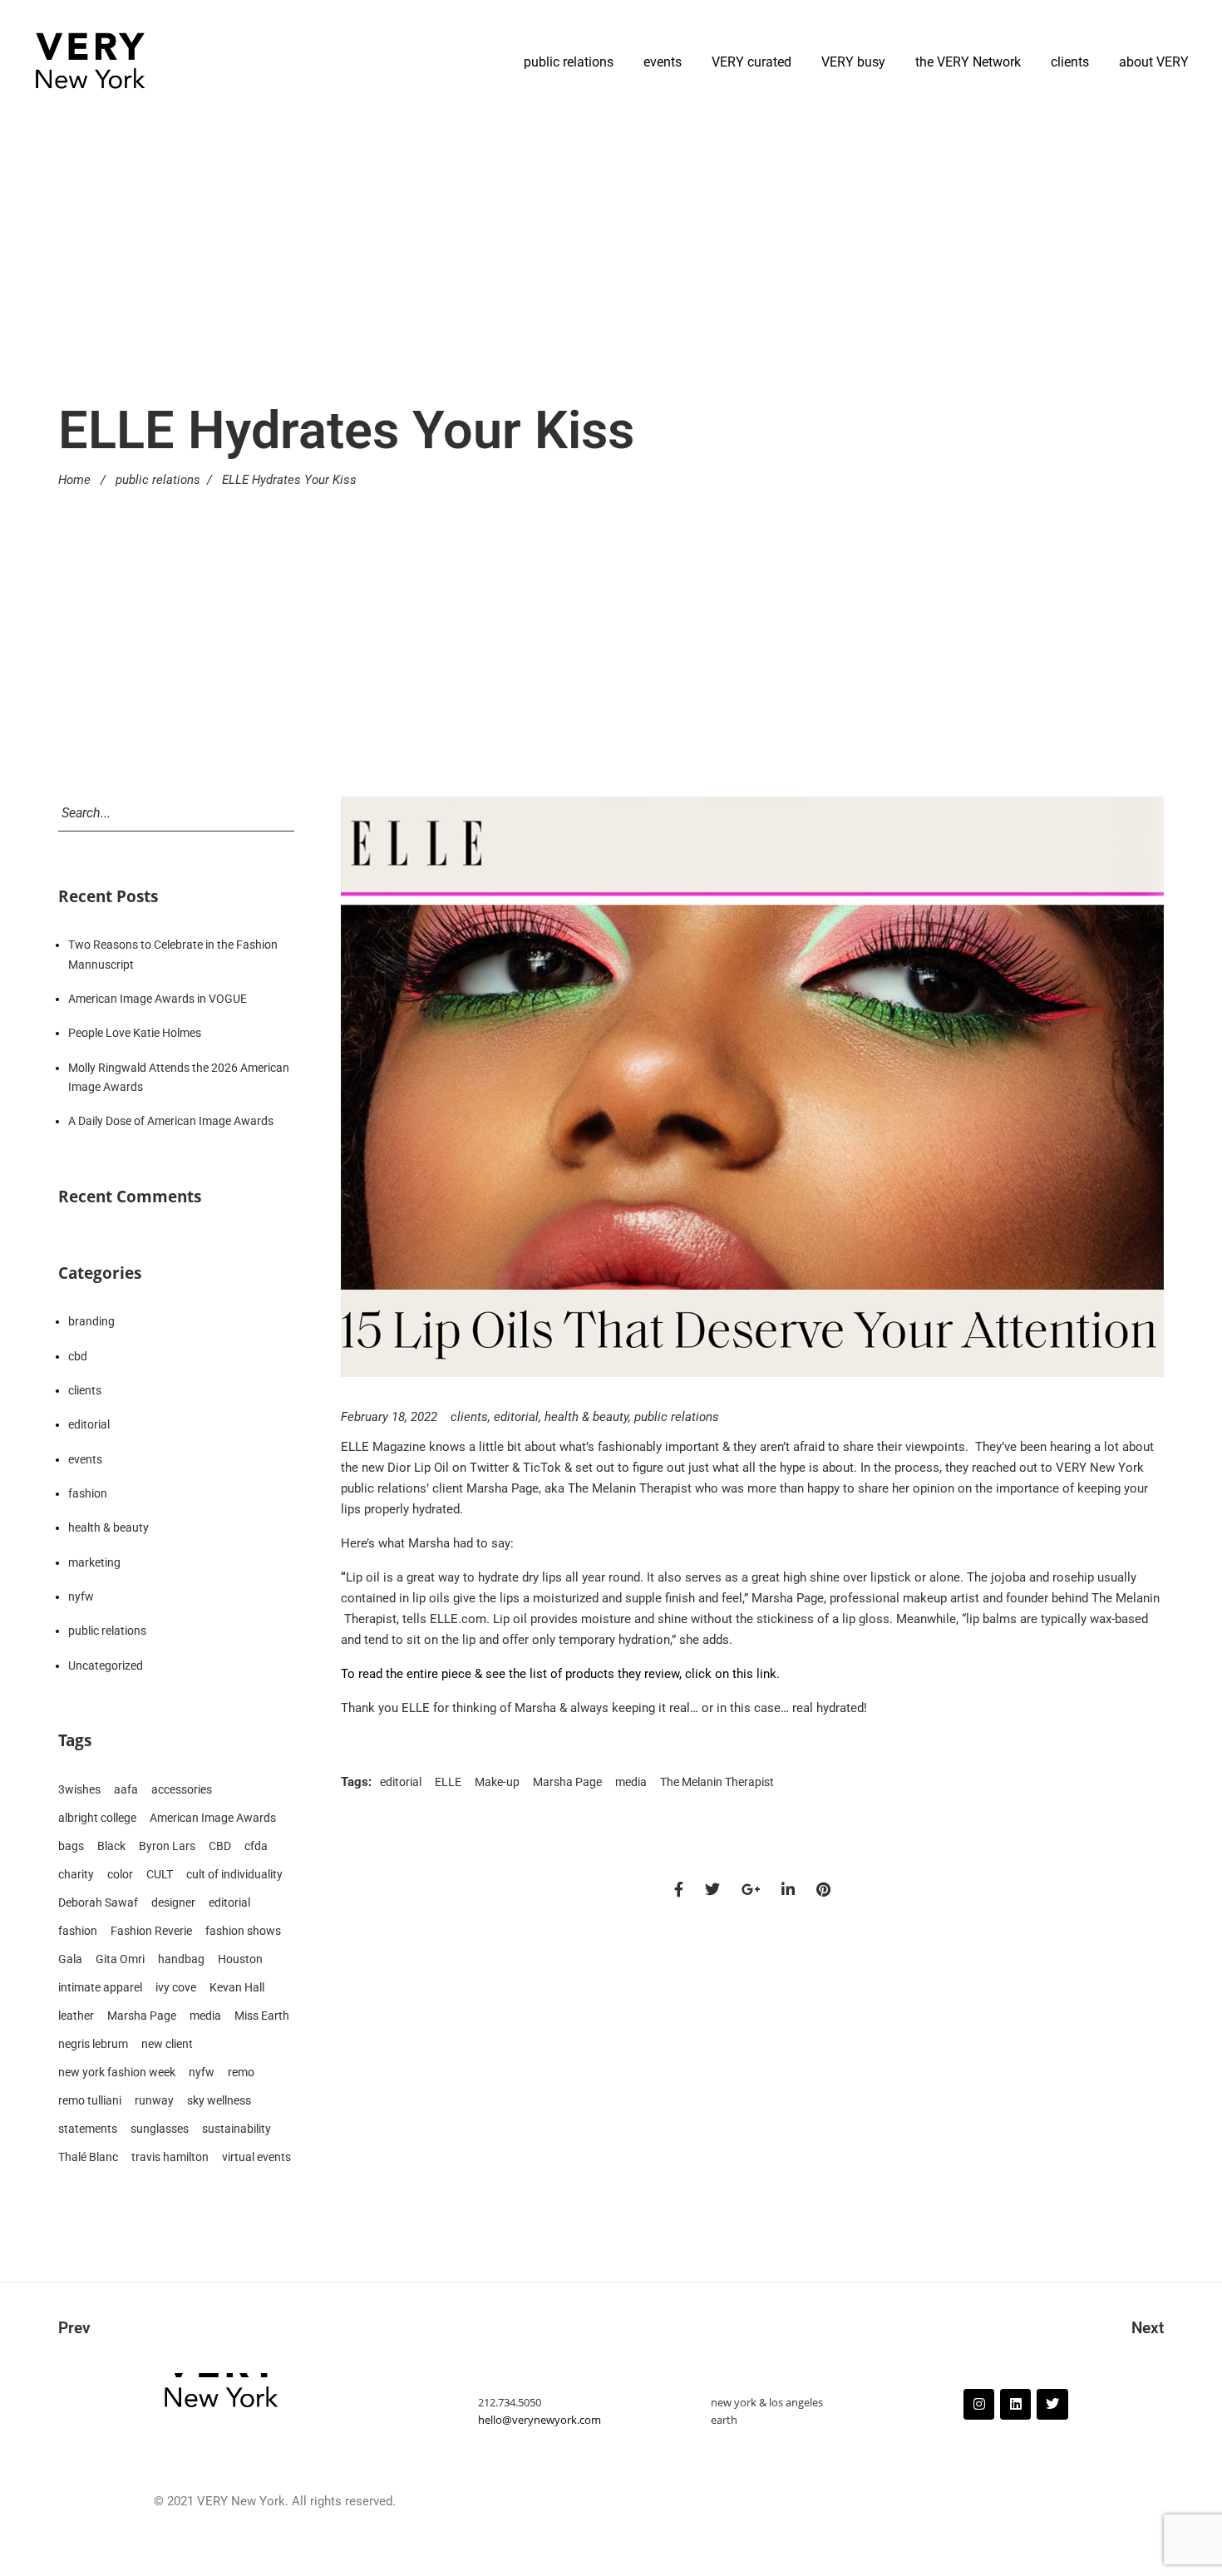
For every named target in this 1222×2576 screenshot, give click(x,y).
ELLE (448, 1782)
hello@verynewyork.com (540, 2420)
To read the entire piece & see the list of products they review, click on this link (559, 1674)
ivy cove (176, 1987)
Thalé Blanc (88, 2157)
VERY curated (751, 62)
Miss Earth (262, 2016)
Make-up (497, 1782)
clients (1070, 62)
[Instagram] (979, 2404)
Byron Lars (167, 1846)
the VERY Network (968, 62)
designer (173, 1902)
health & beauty (586, 1417)
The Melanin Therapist (717, 1782)
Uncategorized (106, 1666)
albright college (97, 1818)
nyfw (81, 1596)
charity (76, 1874)
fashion (88, 1493)
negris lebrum (93, 2044)
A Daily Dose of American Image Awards (171, 1121)
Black (111, 1846)
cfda (256, 1846)
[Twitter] (1052, 2404)
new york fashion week (117, 2072)
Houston (240, 1959)
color (120, 1874)
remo (241, 2072)
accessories (182, 1789)
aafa (126, 1789)
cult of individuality (234, 1874)
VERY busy (853, 62)
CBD (220, 1846)
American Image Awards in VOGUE (158, 999)
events (663, 62)
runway (154, 2100)
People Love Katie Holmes (135, 1033)
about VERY (1154, 62)
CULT (160, 1874)
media (631, 1782)
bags (71, 1846)
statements (88, 2129)
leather (76, 2016)
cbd (78, 1356)
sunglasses (160, 2129)
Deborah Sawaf (98, 1902)
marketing (94, 1562)
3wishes (79, 1789)
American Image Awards (213, 1818)
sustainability (237, 2129)
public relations (569, 62)
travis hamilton (170, 2157)
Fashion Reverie (151, 1931)
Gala (70, 1959)
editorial (516, 1417)
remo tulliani (90, 2100)
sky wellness (219, 2100)
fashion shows (243, 1931)
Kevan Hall (237, 1987)
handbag (181, 1959)
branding (91, 1321)
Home (74, 480)
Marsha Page (567, 1782)
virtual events (256, 2157)
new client (167, 2044)
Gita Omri (120, 1959)
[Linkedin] (1015, 2404)
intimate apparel (100, 1987)
